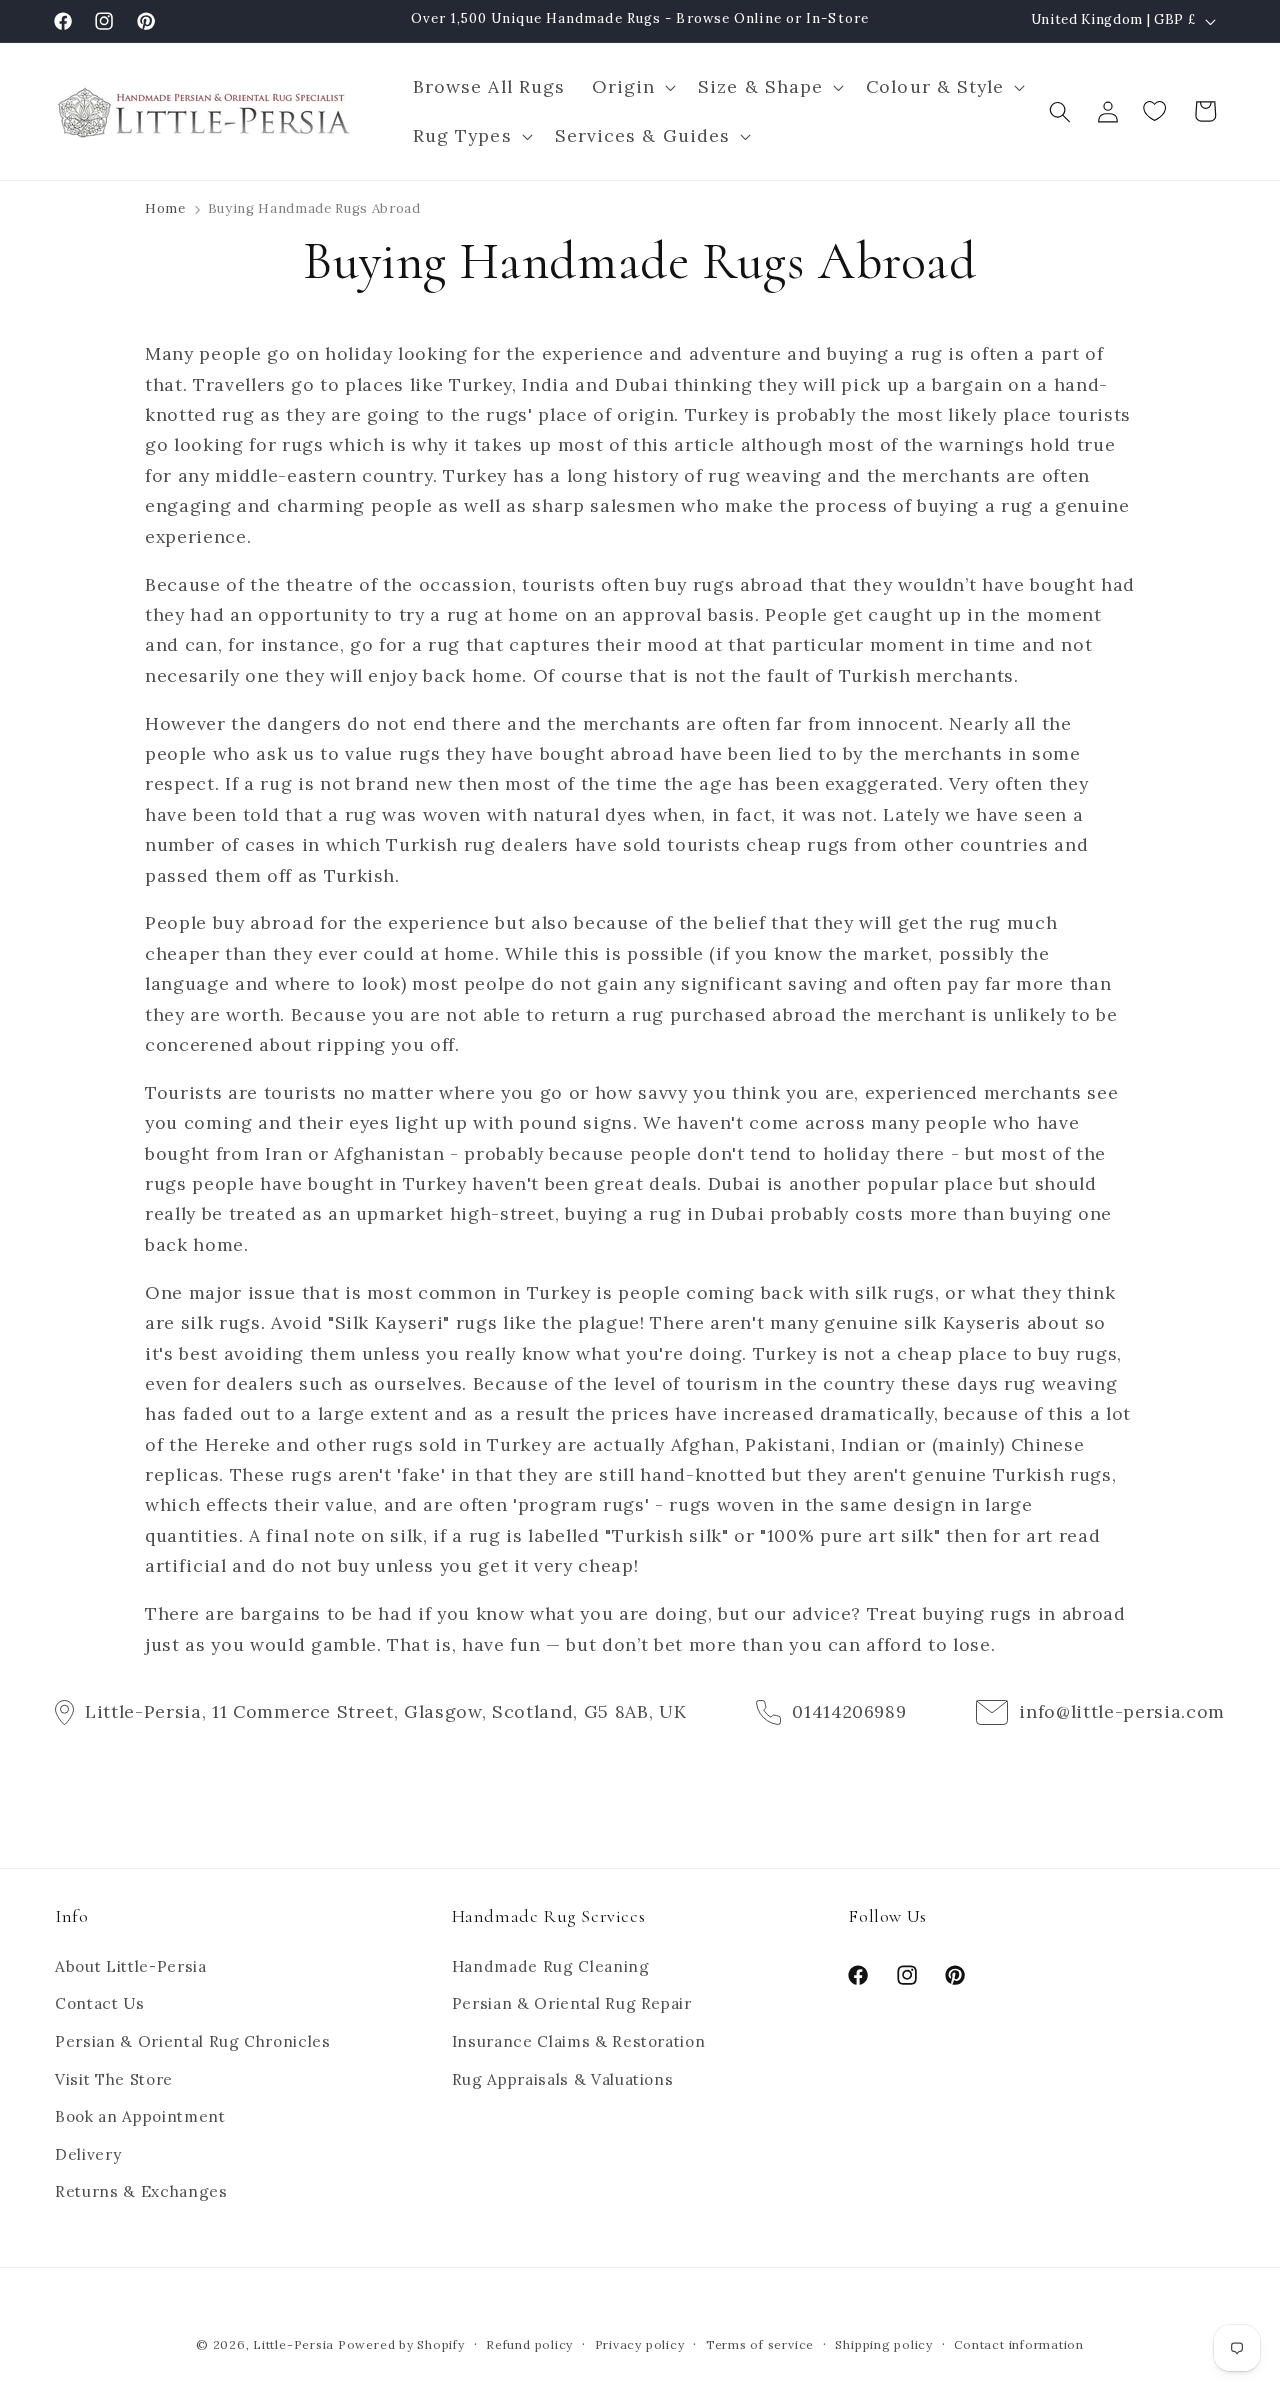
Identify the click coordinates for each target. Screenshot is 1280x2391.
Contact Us (100, 2003)
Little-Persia (293, 2344)
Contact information (1019, 2344)
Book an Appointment (140, 2116)
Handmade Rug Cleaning (551, 1966)
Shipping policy (884, 2344)
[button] (631, 87)
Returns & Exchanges (141, 2191)
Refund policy (529, 2344)
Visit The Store (114, 2079)
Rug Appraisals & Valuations (563, 2079)
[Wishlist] (1157, 111)
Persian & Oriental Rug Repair (572, 2003)
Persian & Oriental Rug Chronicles (193, 2041)
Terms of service (760, 2344)
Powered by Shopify (401, 2344)
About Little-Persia (131, 1966)
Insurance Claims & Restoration (579, 2041)
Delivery (88, 2154)
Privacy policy (640, 2344)
